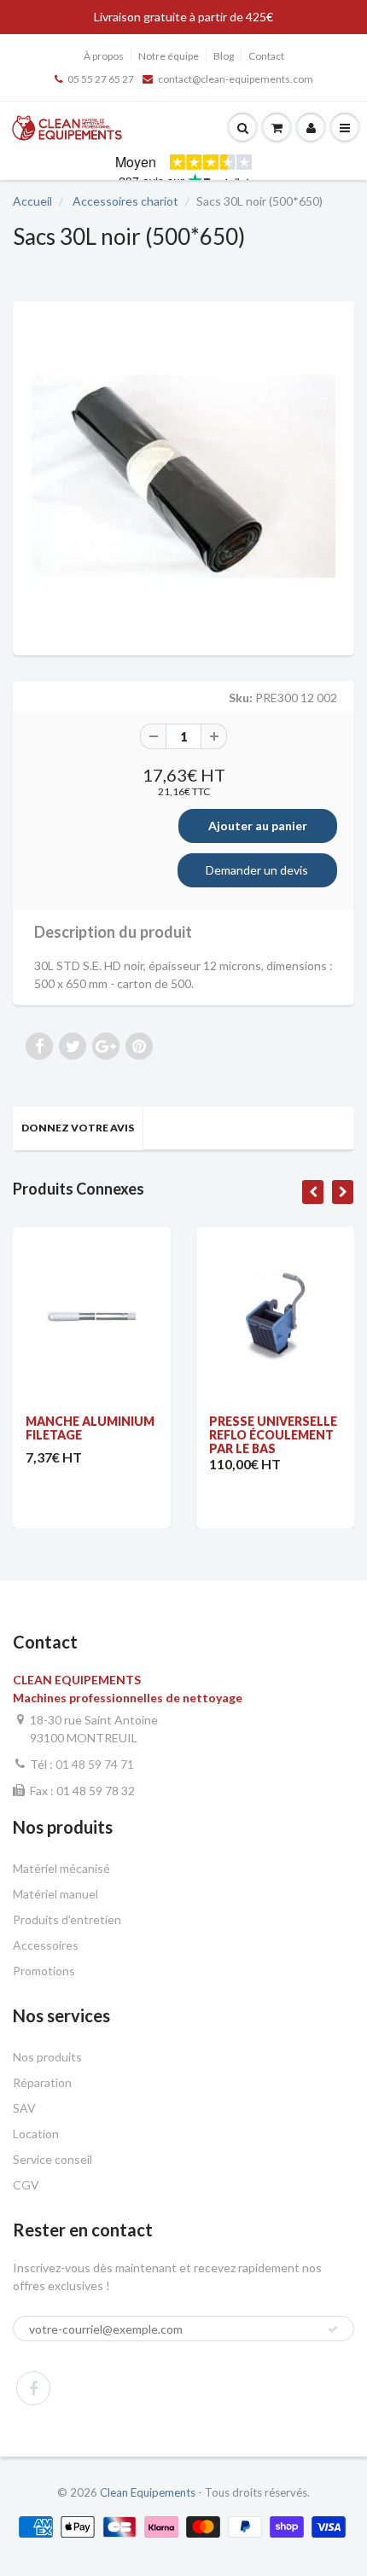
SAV (24, 2108)
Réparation (42, 2082)
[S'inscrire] (333, 2329)
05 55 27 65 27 (101, 79)
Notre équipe (169, 56)
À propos (104, 56)
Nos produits (47, 2057)
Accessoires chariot (125, 201)
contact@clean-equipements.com (236, 79)
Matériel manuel (55, 1894)
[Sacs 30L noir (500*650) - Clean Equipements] (183, 476)
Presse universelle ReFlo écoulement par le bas (273, 1435)
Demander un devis (257, 870)
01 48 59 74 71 (95, 1764)
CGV (26, 2185)
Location (36, 2134)
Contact (266, 56)
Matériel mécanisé (61, 1868)
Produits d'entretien (67, 1919)
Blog (224, 56)
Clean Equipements (148, 2492)
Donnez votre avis (78, 1128)
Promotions (44, 1971)
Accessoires (46, 1945)
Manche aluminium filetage (90, 1428)
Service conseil (52, 2159)
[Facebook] (33, 2388)
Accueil (32, 201)
